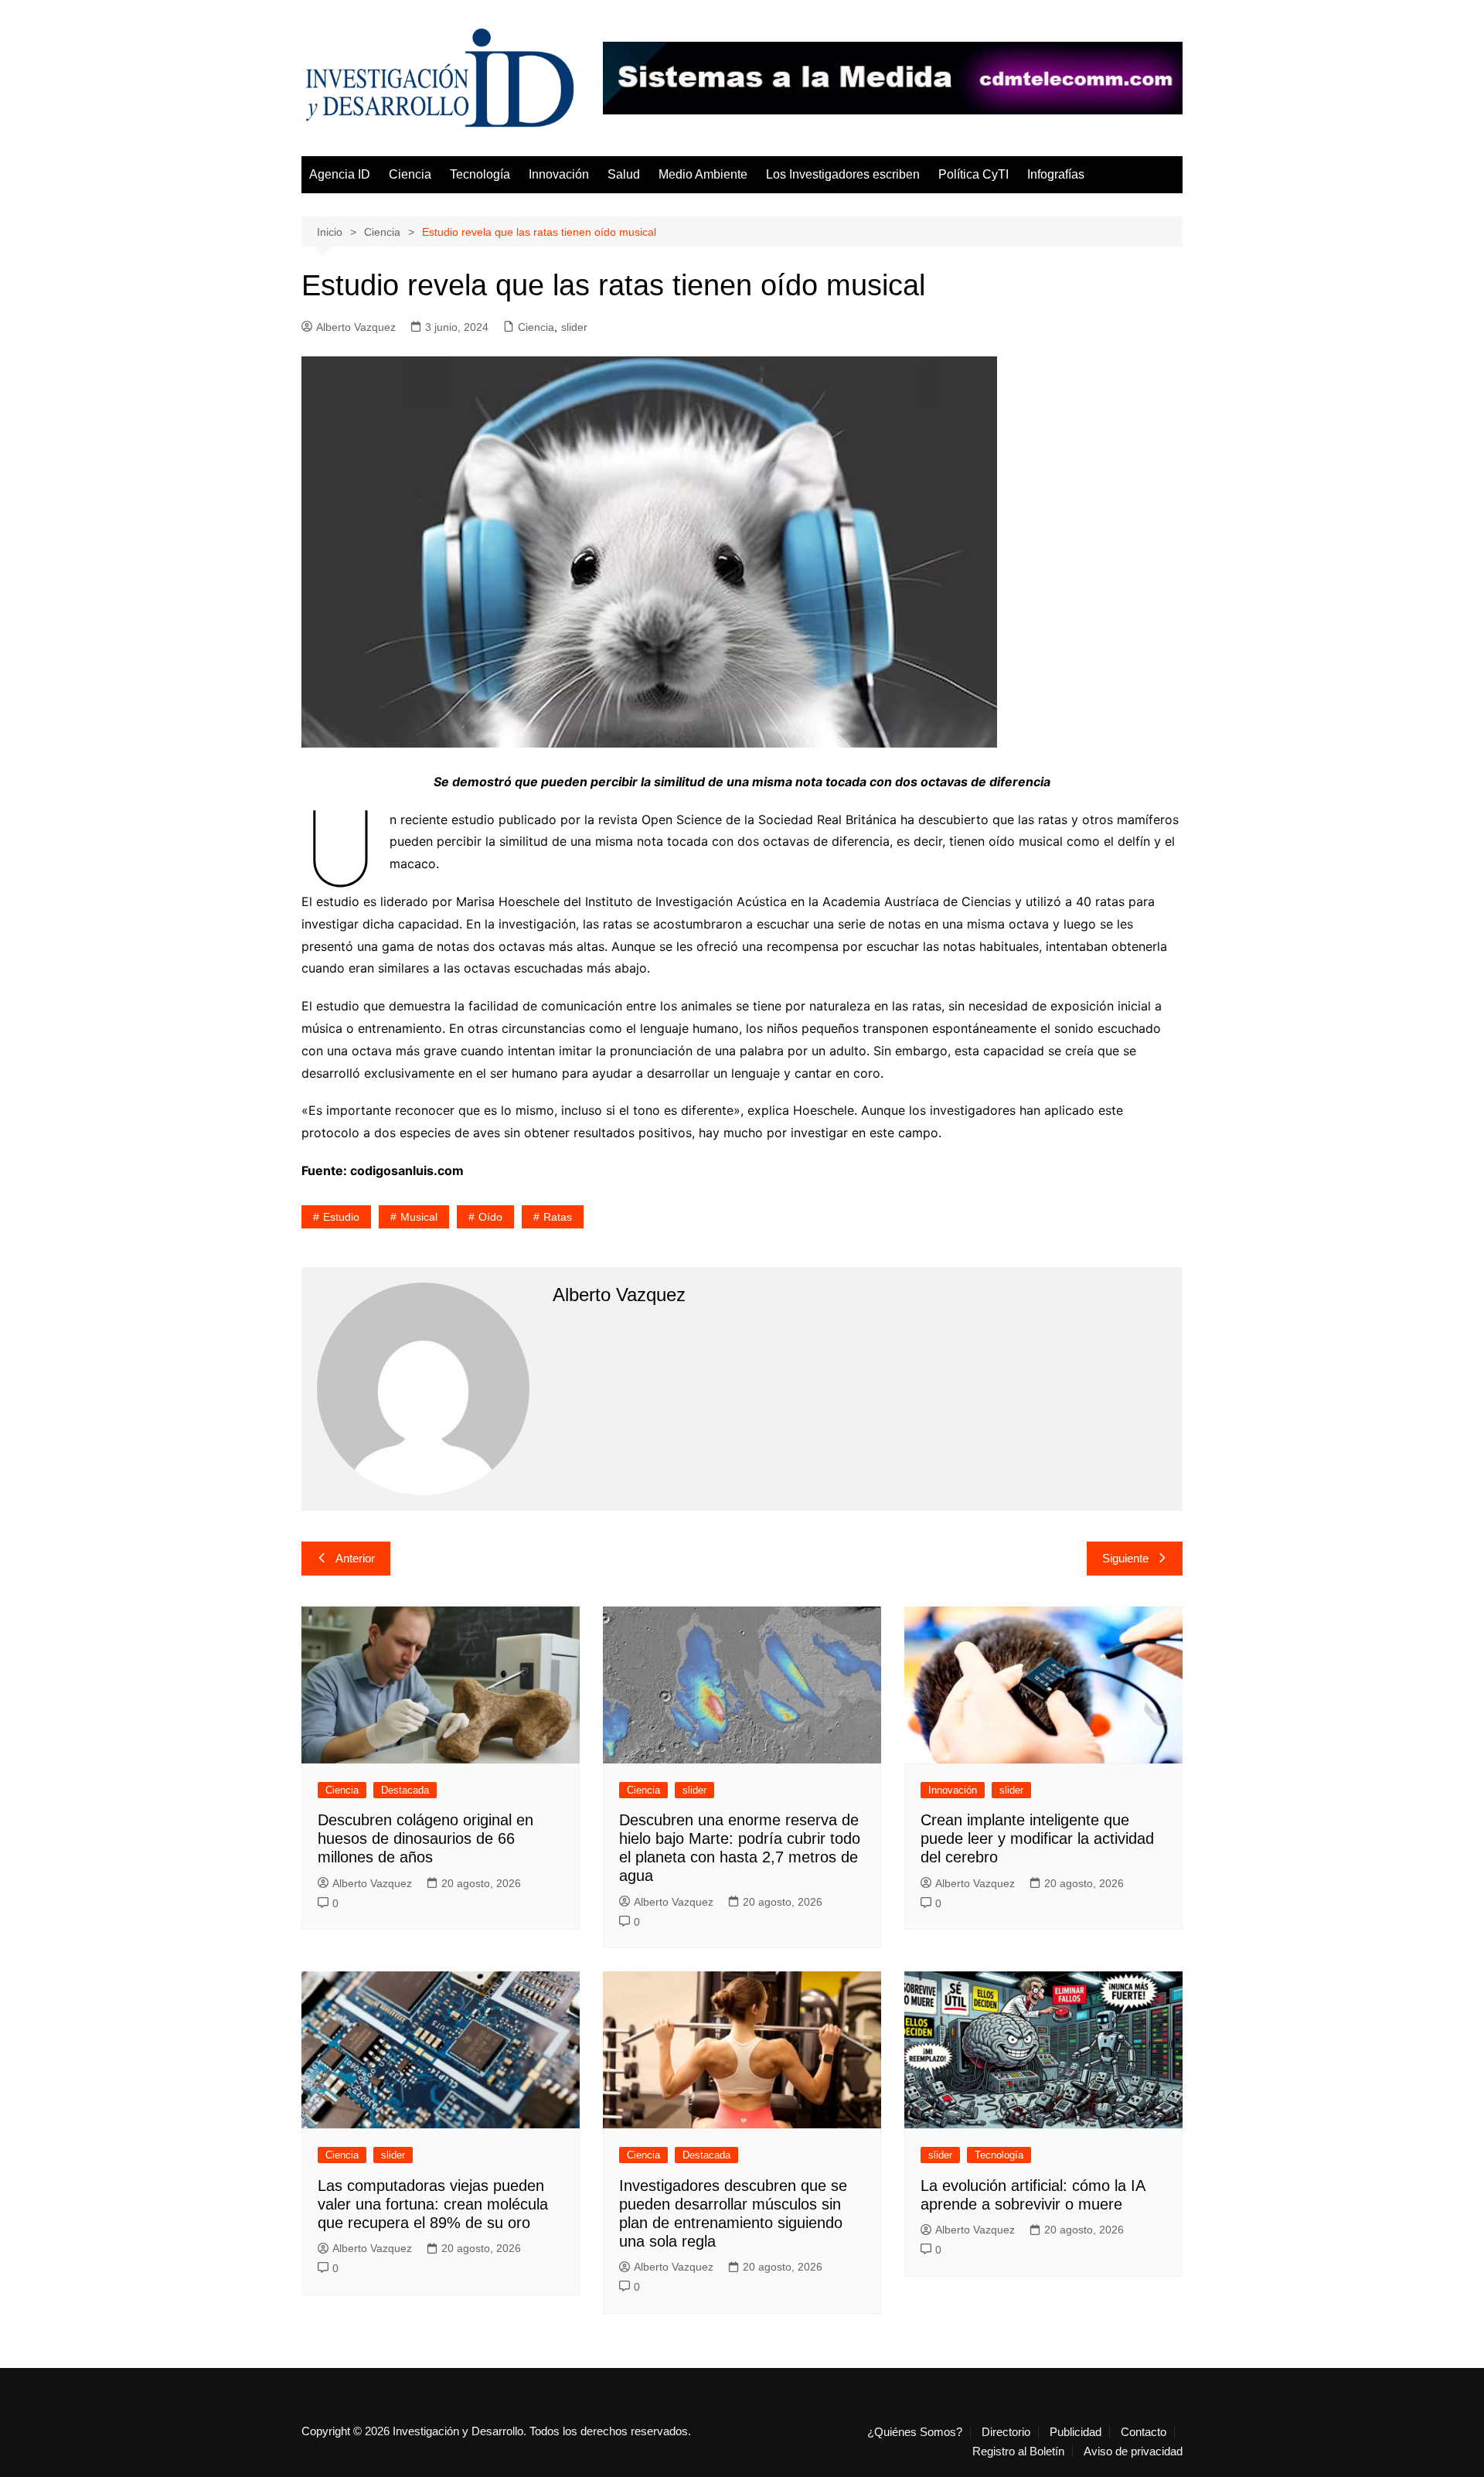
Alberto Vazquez (356, 327)
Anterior (355, 1558)
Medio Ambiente (703, 174)
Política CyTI (973, 174)
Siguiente (1125, 1558)
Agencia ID (340, 174)
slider (574, 327)
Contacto (1144, 2432)
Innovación (559, 174)
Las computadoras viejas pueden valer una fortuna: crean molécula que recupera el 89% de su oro (433, 2204)
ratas (558, 1217)
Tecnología (480, 174)
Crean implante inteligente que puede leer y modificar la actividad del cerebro (1037, 1838)
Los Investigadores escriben (843, 174)
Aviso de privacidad (1133, 2451)
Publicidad (1076, 2432)
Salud (624, 174)
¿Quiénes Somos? (915, 2432)
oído (490, 1217)
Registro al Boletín (1018, 2451)
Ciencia (410, 174)
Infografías (1056, 174)
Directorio (1006, 2432)
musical (419, 1217)
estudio (341, 1217)
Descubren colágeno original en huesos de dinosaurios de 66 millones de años (425, 1838)
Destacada (405, 1790)
